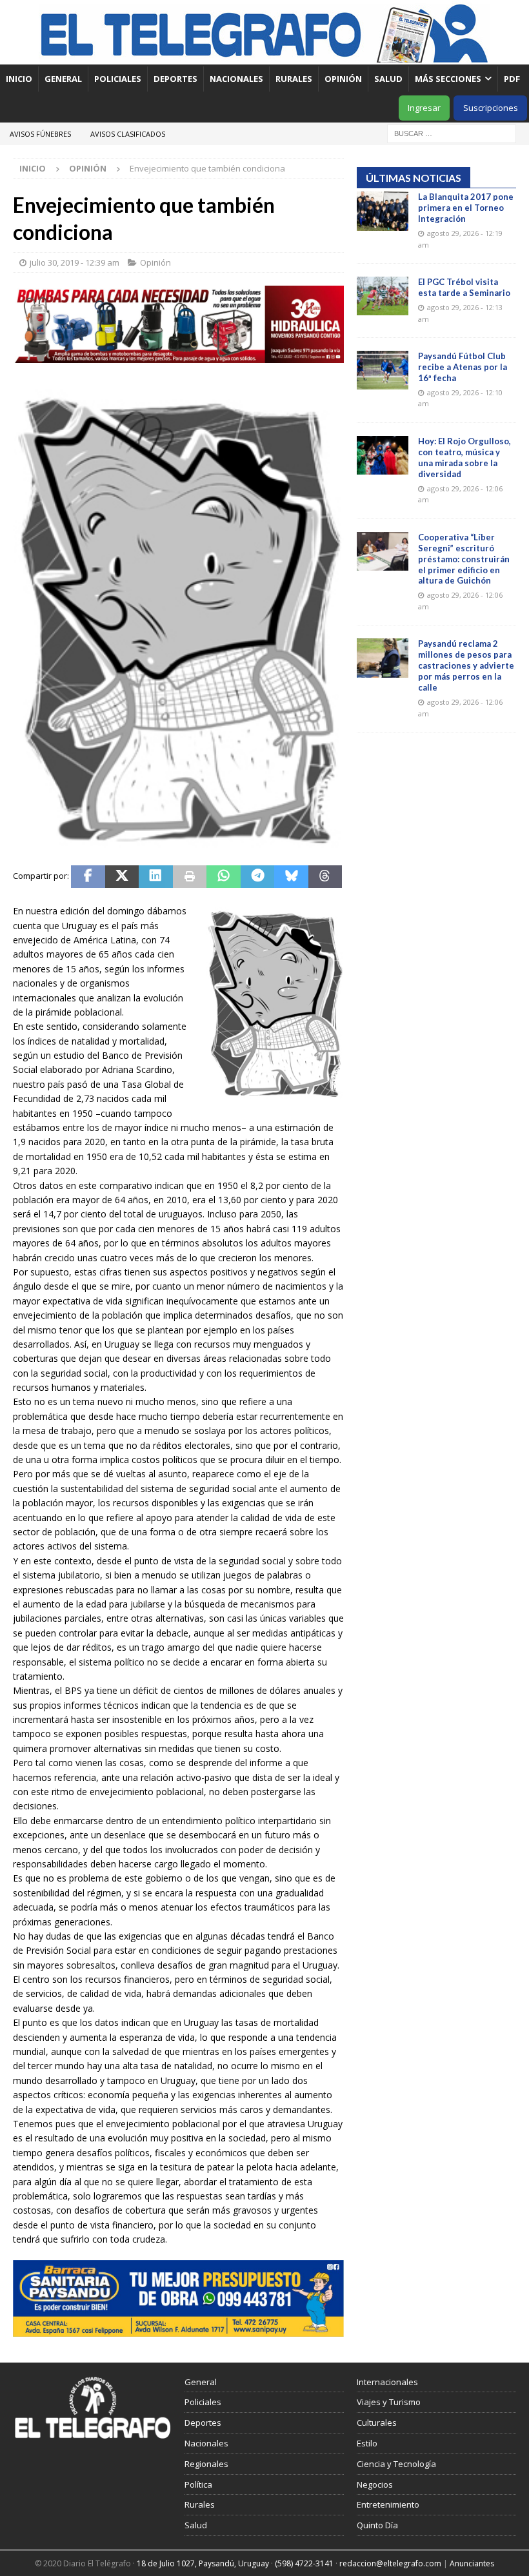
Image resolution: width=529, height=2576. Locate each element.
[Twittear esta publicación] (122, 877)
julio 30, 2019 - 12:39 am (75, 262)
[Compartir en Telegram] (258, 877)
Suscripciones (491, 108)
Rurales (294, 79)
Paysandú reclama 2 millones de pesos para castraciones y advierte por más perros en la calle (466, 665)
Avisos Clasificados (128, 134)
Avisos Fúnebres (40, 134)
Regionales (206, 2464)
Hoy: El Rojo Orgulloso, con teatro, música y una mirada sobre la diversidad (464, 457)
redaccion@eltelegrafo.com (390, 2563)
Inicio (19, 79)
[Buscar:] (452, 133)
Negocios (375, 2484)
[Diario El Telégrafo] (264, 57)
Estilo (367, 2443)
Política (198, 2484)
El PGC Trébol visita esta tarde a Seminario (464, 287)
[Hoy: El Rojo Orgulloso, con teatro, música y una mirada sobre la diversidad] (383, 455)
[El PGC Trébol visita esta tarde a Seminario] (383, 296)
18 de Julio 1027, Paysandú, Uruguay (203, 2563)
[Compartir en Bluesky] (291, 877)
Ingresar (424, 108)
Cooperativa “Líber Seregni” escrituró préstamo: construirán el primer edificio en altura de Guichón (464, 559)
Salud (388, 79)
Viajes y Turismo (389, 2402)
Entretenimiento (388, 2504)
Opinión (343, 79)
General (63, 79)
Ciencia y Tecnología (396, 2464)
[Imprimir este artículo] (190, 877)
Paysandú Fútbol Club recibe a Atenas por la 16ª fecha (463, 367)
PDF (513, 79)
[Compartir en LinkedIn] (156, 877)
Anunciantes (472, 2563)
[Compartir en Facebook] (88, 877)
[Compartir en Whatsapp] (224, 877)
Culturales (377, 2423)
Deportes (175, 79)
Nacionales (236, 79)
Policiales (118, 79)
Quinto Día (377, 2525)
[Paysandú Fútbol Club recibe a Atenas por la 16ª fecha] (383, 370)
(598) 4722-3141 (304, 2563)
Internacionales (387, 2382)
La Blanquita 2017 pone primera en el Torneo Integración (466, 208)
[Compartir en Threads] (325, 877)
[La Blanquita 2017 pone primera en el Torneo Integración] (383, 211)
